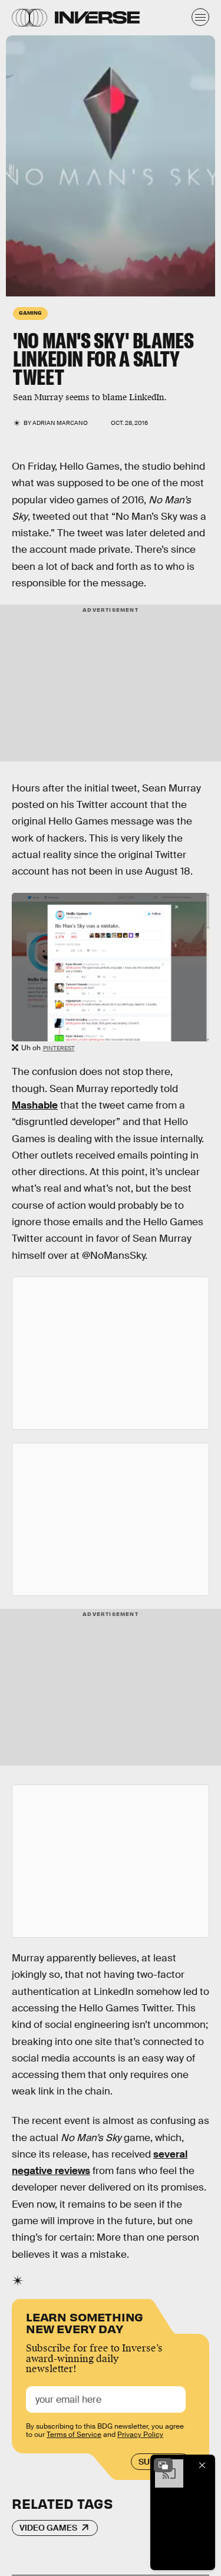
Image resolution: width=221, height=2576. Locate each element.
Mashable (35, 1105)
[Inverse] (97, 17)
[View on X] (111, 1353)
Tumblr (10, 171)
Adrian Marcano (60, 423)
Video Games (48, 2528)
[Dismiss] (202, 2465)
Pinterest (59, 1048)
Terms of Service (74, 2435)
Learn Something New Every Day (85, 2322)
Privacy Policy (140, 2435)
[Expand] (163, 2465)
